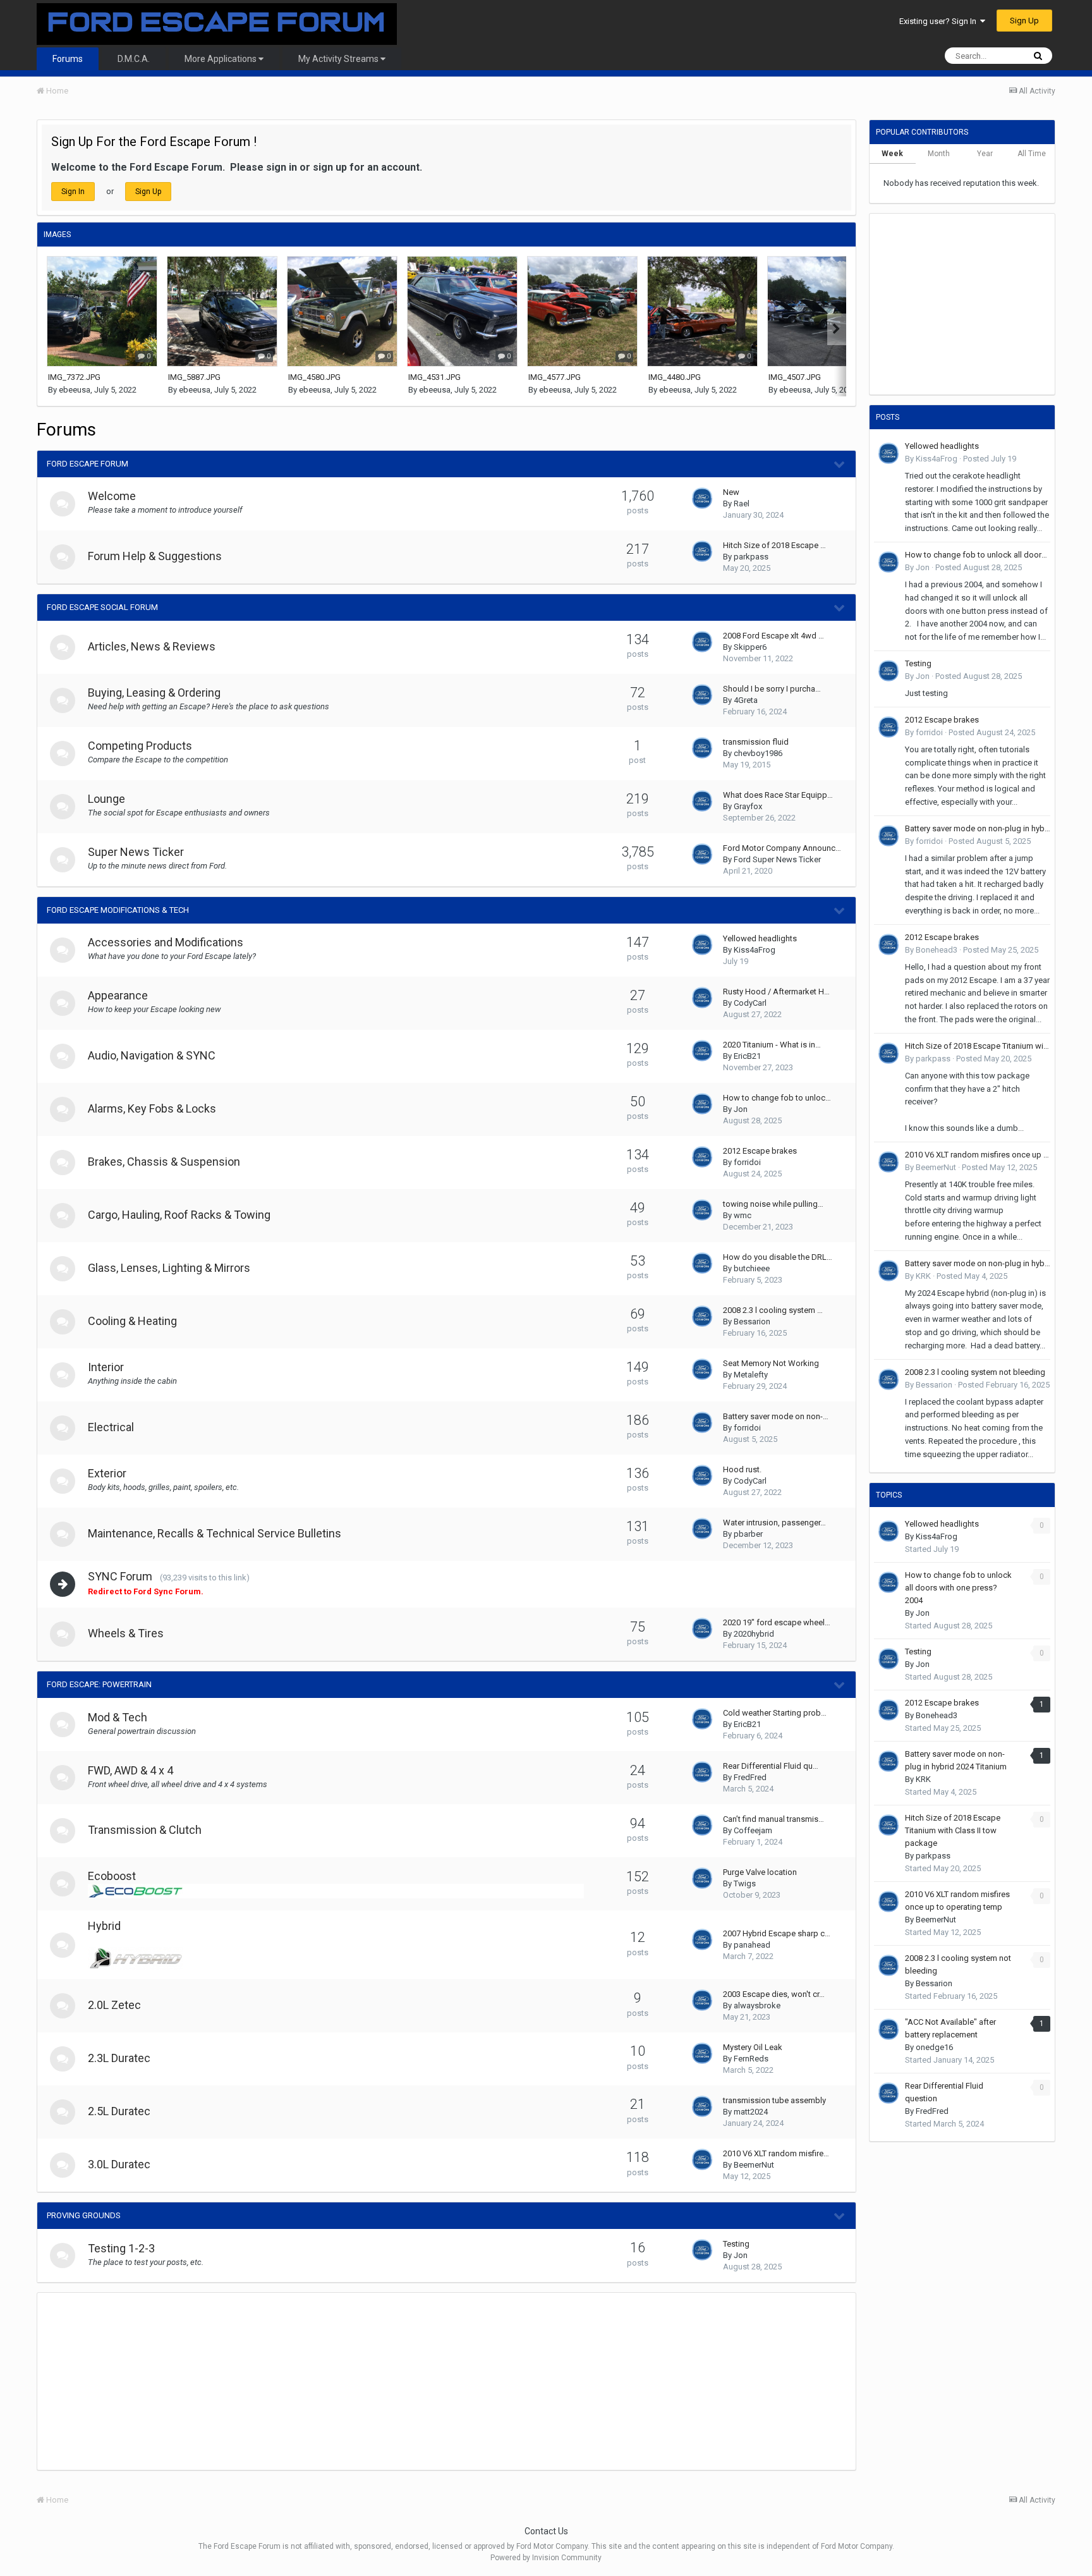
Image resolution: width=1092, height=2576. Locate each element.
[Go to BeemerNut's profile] (702, 2159)
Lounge (106, 799)
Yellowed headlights (760, 938)
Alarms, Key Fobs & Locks (152, 1108)
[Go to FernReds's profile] (702, 2053)
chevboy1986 (758, 753)
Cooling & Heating (132, 1321)
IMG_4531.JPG (434, 377)
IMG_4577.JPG (555, 377)
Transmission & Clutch (145, 1830)
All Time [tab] (1032, 154)
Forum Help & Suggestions (155, 556)
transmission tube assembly (774, 2100)
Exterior (107, 1473)
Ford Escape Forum (88, 464)
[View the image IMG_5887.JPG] (222, 311)
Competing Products (140, 746)
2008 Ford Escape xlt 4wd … (773, 636)
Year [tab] (985, 154)
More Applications (221, 59)
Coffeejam (753, 1830)
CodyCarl (750, 1003)
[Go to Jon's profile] (702, 1104)
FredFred (750, 1777)
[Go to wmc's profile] (702, 1210)
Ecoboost (112, 1876)
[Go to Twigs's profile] (702, 1878)
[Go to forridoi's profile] (702, 1157)
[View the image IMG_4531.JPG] (462, 311)
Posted (990, 459)
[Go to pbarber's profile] (702, 1529)
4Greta (746, 700)
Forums (68, 59)
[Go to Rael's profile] (702, 498)
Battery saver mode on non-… (776, 1416)
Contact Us (546, 2531)
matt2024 (751, 2112)
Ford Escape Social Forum (102, 607)
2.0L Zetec (114, 2005)
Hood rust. (742, 1469)
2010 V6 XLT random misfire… (776, 2153)
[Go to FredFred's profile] (702, 1772)
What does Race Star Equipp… (778, 795)
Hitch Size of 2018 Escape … (774, 545)
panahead (752, 1945)
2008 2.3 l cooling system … (773, 1310)
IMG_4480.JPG (675, 377)
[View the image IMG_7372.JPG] (102, 311)
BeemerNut (754, 2165)
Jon (741, 1109)
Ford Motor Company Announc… (782, 848)
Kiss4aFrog (755, 950)
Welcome (112, 496)
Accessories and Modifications (166, 942)
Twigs (745, 1883)
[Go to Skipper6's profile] (702, 642)
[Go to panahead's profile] (702, 1939)
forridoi (747, 1162)
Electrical (111, 1427)
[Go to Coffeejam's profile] (702, 1825)
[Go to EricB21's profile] (702, 1051)
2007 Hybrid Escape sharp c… (777, 1933)
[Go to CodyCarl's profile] (702, 998)
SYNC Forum (120, 1576)
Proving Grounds (84, 2215)
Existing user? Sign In (940, 21)
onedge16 (934, 2047)
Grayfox (748, 806)
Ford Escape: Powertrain (99, 1684)
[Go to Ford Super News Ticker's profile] (702, 854)
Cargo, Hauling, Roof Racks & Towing (179, 1215)
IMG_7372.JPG (74, 377)
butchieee (752, 1268)
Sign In (73, 192)
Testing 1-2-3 (121, 2248)
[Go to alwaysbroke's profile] (702, 2000)
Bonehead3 (937, 950)
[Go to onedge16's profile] (889, 2029)
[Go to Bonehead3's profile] (889, 944)
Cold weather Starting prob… (775, 1713)
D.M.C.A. (134, 59)
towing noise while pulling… (773, 1204)
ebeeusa (75, 390)
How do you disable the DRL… (778, 1257)
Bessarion (752, 1322)
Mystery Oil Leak (753, 2047)
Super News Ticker (136, 852)
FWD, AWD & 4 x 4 (130, 1770)
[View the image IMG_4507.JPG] (822, 311)
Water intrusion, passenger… (774, 1523)
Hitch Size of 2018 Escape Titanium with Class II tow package (978, 1046)
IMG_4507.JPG (795, 377)
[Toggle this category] (840, 465)
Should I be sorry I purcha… (772, 689)
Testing (736, 2244)
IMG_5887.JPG (194, 377)
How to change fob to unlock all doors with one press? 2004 (978, 555)
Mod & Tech (118, 1717)
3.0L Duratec (119, 2164)
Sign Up (1024, 21)
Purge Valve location (760, 1872)
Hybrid (104, 1926)
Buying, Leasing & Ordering (154, 693)
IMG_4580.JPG (314, 377)
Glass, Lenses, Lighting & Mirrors (169, 1268)
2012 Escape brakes (760, 1151)
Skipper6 (750, 647)
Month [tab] (939, 154)
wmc (743, 1215)
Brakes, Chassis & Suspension (164, 1162)
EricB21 (747, 1056)
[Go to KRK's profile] (889, 1271)
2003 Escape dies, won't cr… (774, 1994)
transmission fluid (756, 742)
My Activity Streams (339, 59)
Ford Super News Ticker (777, 859)
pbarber (748, 1534)
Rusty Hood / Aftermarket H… (776, 992)
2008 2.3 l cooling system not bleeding (975, 1372)
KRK (923, 1276)
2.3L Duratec (119, 2058)
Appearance (118, 995)
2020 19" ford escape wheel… (777, 1622)
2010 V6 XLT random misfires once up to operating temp (978, 1155)
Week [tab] (892, 154)
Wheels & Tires (126, 1633)
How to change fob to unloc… (777, 1098)
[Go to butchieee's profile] (702, 1263)
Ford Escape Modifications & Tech (118, 910)
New (731, 492)
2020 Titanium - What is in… (772, 1045)
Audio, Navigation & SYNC (152, 1055)
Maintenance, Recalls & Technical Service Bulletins (215, 1533)
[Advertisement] (267, 2381)
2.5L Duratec (119, 2111)
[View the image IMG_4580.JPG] (342, 311)
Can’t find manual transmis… (773, 1819)
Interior (106, 1367)
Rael (742, 504)
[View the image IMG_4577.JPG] (582, 311)
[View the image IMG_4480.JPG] (702, 311)
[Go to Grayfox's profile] (702, 801)
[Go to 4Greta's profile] (702, 695)
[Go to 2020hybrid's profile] (702, 1628)
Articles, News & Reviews (152, 646)
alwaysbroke (757, 2005)
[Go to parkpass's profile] (702, 551)
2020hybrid (754, 1634)
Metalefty (751, 1375)
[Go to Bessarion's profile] (702, 1316)
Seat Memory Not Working (771, 1363)
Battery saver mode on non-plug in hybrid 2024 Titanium (978, 828)
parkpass (751, 557)
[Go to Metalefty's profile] (702, 1369)
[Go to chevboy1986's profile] (702, 748)
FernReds (751, 2059)
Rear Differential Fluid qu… (771, 1766)
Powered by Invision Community (546, 2558)
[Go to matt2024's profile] (702, 2106)
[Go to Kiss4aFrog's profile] (702, 944)
